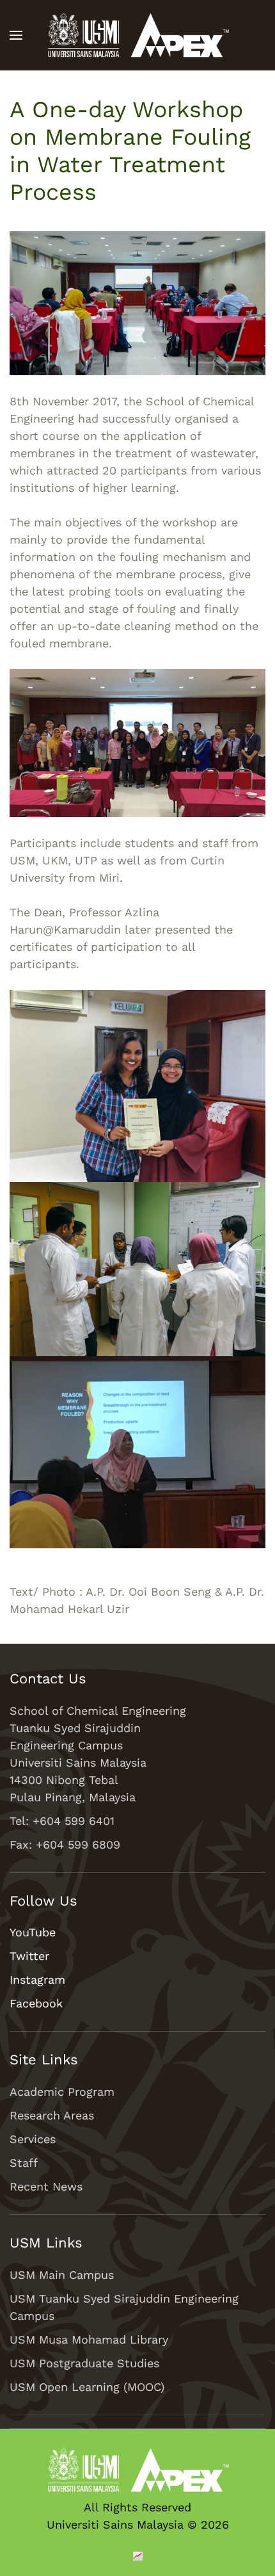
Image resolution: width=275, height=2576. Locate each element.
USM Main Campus (62, 2275)
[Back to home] (137, 35)
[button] (16, 35)
